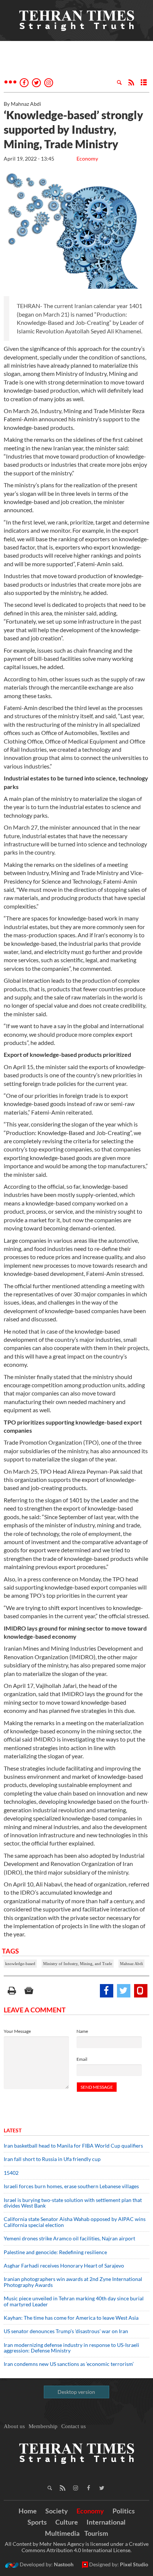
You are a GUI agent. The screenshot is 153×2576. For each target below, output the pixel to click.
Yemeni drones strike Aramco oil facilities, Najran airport (69, 2238)
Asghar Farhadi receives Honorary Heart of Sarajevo (64, 2266)
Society (57, 2511)
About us (14, 2426)
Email (82, 2059)
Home (28, 2511)
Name (82, 2031)
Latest (13, 2130)
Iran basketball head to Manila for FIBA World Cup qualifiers (73, 2146)
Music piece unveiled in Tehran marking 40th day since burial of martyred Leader (74, 2301)
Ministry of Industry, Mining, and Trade (78, 1964)
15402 (11, 2173)
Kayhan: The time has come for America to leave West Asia (71, 2318)
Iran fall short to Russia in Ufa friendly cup (52, 2159)
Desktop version (76, 2392)
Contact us (74, 2426)
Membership (43, 2426)
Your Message (17, 2031)
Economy (87, 159)
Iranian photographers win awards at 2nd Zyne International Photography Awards (73, 2282)
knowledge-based (20, 1964)
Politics (124, 2511)
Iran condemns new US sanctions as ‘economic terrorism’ (69, 2364)
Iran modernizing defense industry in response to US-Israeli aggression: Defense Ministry (71, 2348)
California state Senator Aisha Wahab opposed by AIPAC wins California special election (75, 2222)
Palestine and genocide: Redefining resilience (55, 2252)
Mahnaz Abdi (131, 1964)
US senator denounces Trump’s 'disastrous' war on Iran (66, 2331)
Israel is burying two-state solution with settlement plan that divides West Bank (73, 2203)
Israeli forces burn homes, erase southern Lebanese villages (71, 2186)
